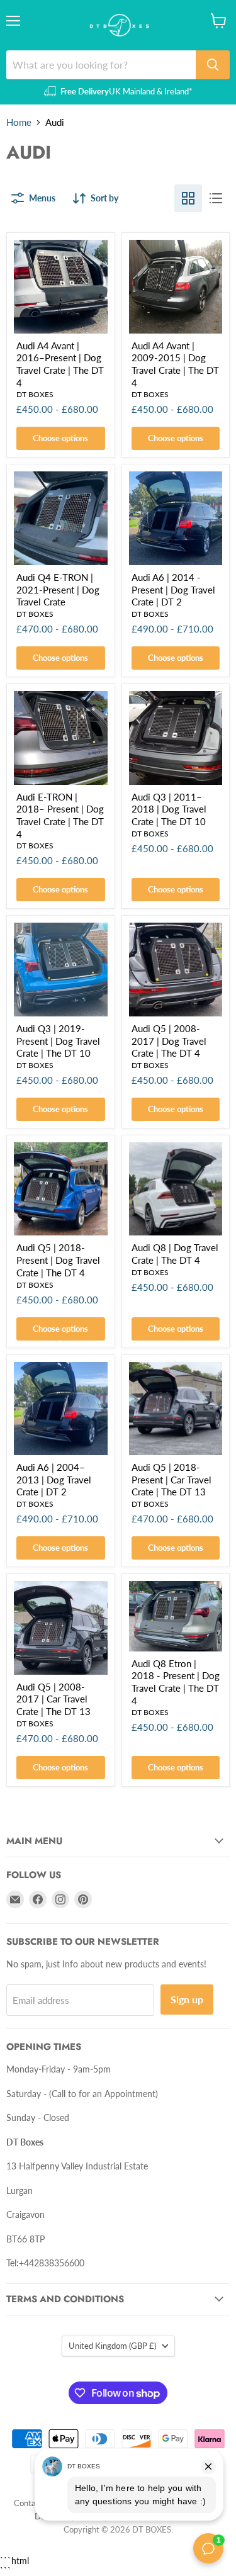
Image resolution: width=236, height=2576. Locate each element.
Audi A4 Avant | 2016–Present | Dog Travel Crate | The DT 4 (60, 364)
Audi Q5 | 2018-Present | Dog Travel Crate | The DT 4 (58, 1260)
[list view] (216, 198)
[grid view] (188, 198)
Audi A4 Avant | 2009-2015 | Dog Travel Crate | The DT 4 (175, 364)
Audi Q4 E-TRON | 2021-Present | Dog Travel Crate (58, 589)
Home (19, 122)
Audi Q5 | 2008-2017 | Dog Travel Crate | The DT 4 (169, 1041)
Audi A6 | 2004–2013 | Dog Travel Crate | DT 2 (54, 1479)
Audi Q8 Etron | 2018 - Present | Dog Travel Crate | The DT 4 (176, 1682)
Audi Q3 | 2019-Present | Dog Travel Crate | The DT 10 (58, 1041)
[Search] (213, 65)
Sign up (187, 1999)
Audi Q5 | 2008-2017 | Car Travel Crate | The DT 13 (53, 1699)
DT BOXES (35, 394)
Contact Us (34, 2503)
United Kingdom (112, 2346)
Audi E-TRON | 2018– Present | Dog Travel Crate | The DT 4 (60, 815)
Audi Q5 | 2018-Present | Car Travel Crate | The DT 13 (171, 1479)
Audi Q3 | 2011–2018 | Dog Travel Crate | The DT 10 (169, 809)
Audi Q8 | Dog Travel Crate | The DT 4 (175, 1254)
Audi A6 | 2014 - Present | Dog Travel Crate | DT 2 (173, 589)
